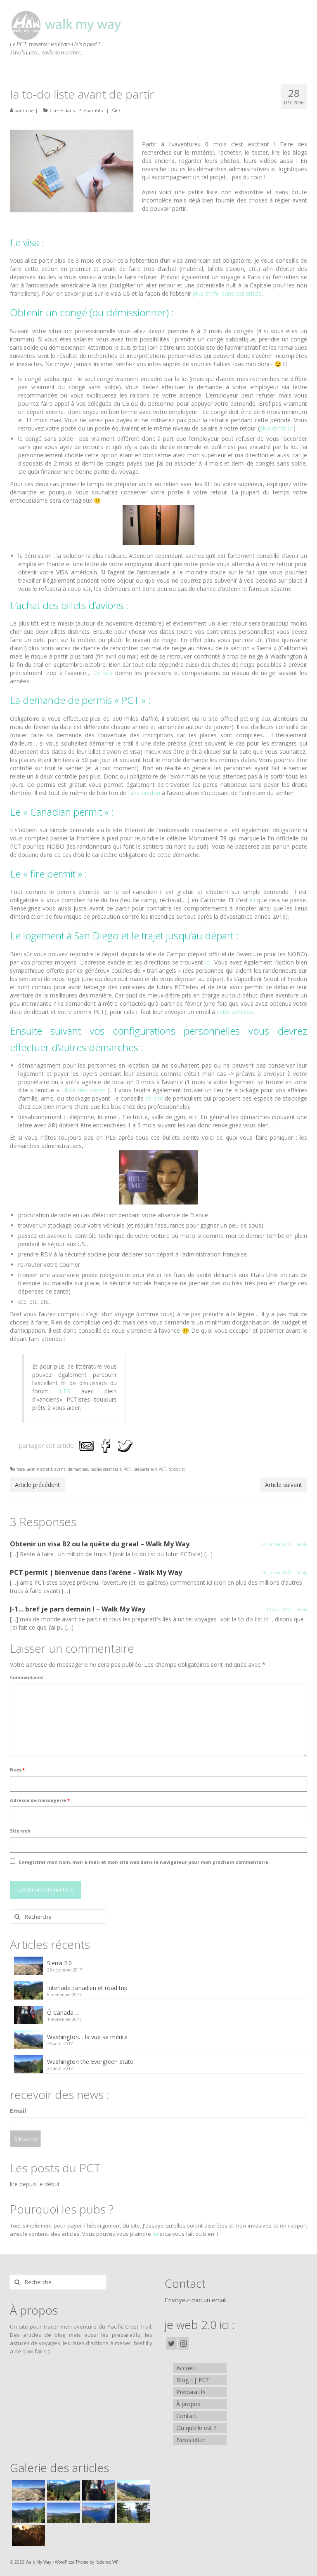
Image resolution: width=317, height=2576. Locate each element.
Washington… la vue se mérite (87, 2037)
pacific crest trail (106, 1469)
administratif (40, 1469)
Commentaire (26, 1677)
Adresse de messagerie (40, 1800)
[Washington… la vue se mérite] (133, 2490)
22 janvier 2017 (277, 1544)
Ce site (104, 673)
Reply (302, 1544)
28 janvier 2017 (277, 1573)
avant (60, 1469)
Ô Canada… (63, 2013)
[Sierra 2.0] (27, 2490)
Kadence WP (107, 2562)
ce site (154, 1098)
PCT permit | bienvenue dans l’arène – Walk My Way (96, 1572)
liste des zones (85, 1090)
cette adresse (235, 1012)
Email (18, 2111)
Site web (20, 1831)
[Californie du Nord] (133, 2513)
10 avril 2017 (279, 1609)
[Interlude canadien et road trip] (63, 2490)
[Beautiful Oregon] (63, 2513)
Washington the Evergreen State (90, 2062)
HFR (65, 1391)
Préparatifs (91, 110)
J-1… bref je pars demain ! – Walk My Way (78, 1609)
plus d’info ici (277, 428)
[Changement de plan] (27, 2536)
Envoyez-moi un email (196, 2300)
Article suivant (284, 1485)
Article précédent (37, 1485)
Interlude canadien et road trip (87, 1988)
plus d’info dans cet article (227, 293)
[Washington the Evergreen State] (27, 2513)
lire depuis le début (35, 2184)
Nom (17, 1770)
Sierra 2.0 (59, 1963)
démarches (78, 1469)
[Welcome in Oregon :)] (98, 2513)
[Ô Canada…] (98, 2490)
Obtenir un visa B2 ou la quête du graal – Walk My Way (100, 1544)
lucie (28, 110)
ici (252, 900)
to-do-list (177, 1469)
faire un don (144, 793)
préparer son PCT (150, 1469)
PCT (127, 1469)
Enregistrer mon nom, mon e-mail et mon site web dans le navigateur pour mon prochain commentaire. (144, 1862)
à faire (19, 1469)
